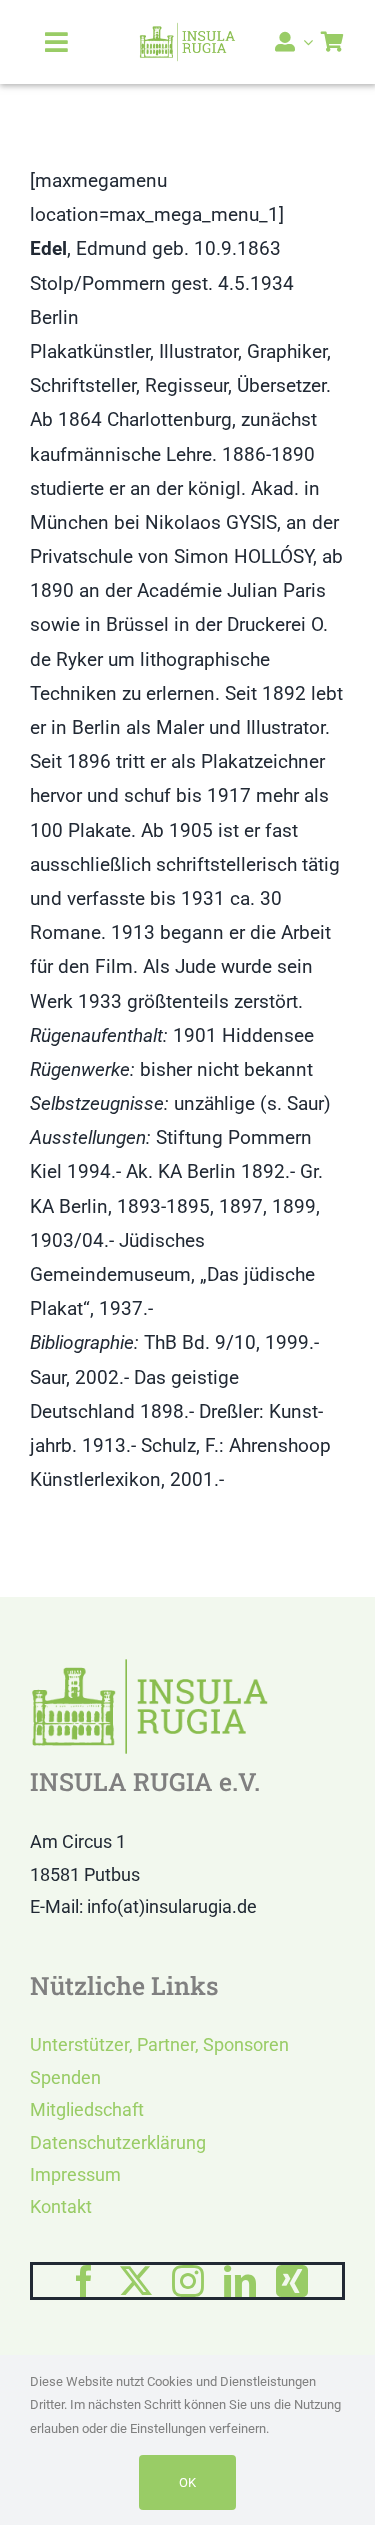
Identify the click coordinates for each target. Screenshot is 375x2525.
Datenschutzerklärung (118, 2142)
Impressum (75, 2174)
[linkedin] (240, 2281)
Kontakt (61, 2206)
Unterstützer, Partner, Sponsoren (159, 2044)
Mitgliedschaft (87, 2109)
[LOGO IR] (187, 31)
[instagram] (188, 2281)
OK (187, 2482)
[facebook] (84, 2281)
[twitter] (136, 2281)
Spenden (65, 2077)
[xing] (292, 2281)
